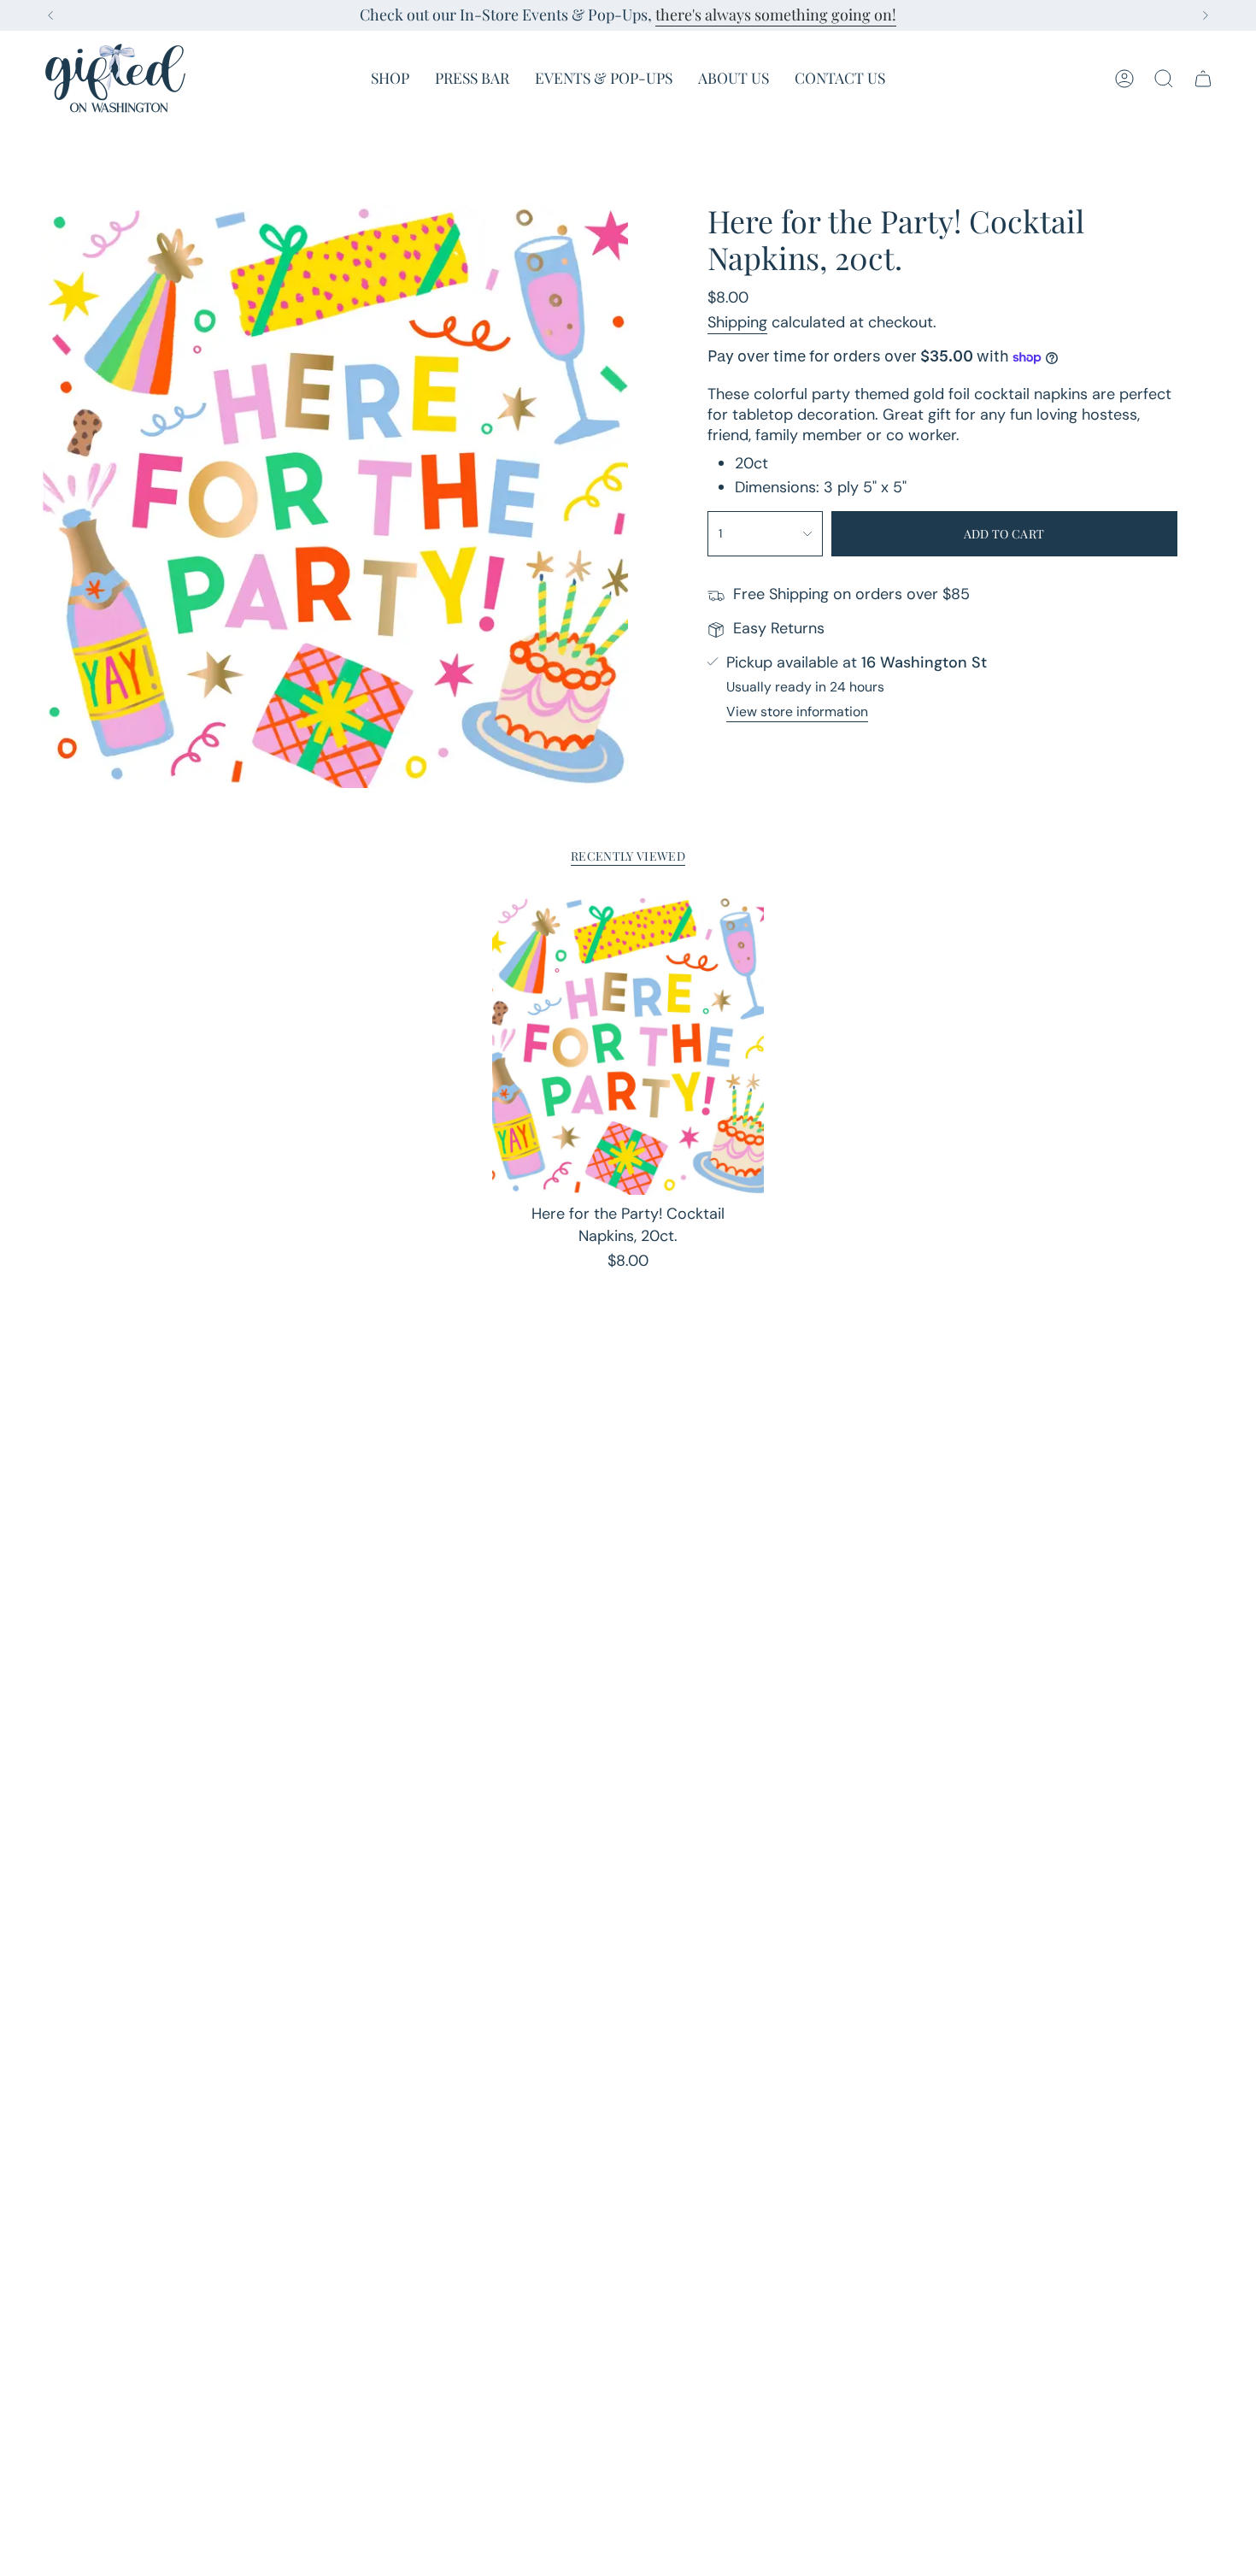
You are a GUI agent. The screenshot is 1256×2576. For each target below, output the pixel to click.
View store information (797, 712)
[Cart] (1203, 79)
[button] (390, 78)
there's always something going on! (776, 15)
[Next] (1206, 15)
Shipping (737, 322)
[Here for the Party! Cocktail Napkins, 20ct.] (628, 1045)
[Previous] (50, 15)
